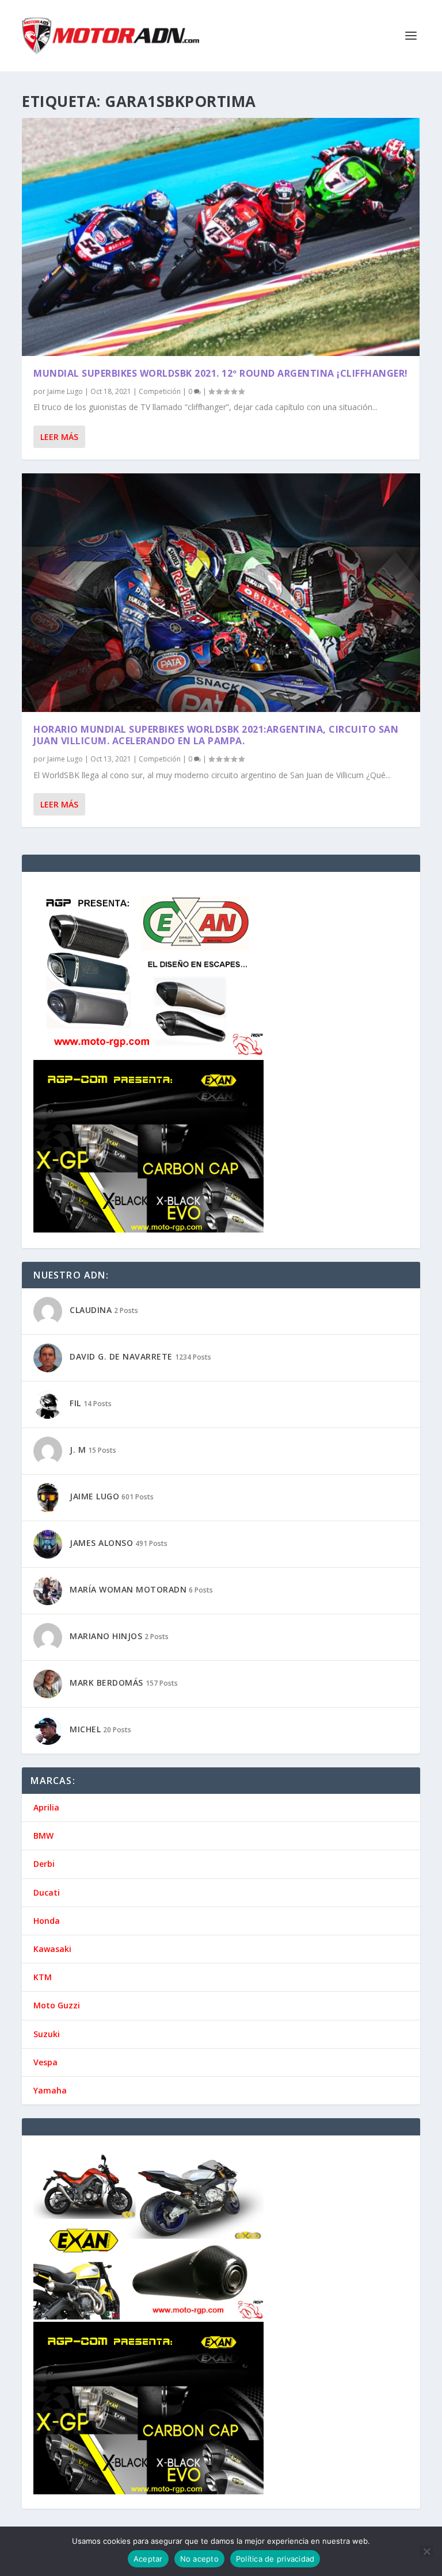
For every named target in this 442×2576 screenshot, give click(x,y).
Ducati (47, 1892)
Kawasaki (52, 1949)
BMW (43, 1836)
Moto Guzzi (57, 2005)
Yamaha (50, 2090)
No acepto (199, 2559)
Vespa (45, 2062)
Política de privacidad (275, 2559)
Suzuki (47, 2034)
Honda (47, 1921)
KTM (43, 1977)
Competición (160, 391)
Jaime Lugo (65, 391)
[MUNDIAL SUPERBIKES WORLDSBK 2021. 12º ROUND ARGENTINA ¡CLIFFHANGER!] (221, 237)
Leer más (59, 437)
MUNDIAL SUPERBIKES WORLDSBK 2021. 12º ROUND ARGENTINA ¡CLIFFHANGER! (221, 373)
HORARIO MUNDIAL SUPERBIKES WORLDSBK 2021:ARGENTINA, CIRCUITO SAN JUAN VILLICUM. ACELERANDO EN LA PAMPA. (216, 735)
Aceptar (148, 2559)
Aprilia (46, 1807)
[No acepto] (426, 2551)
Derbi (44, 1864)
